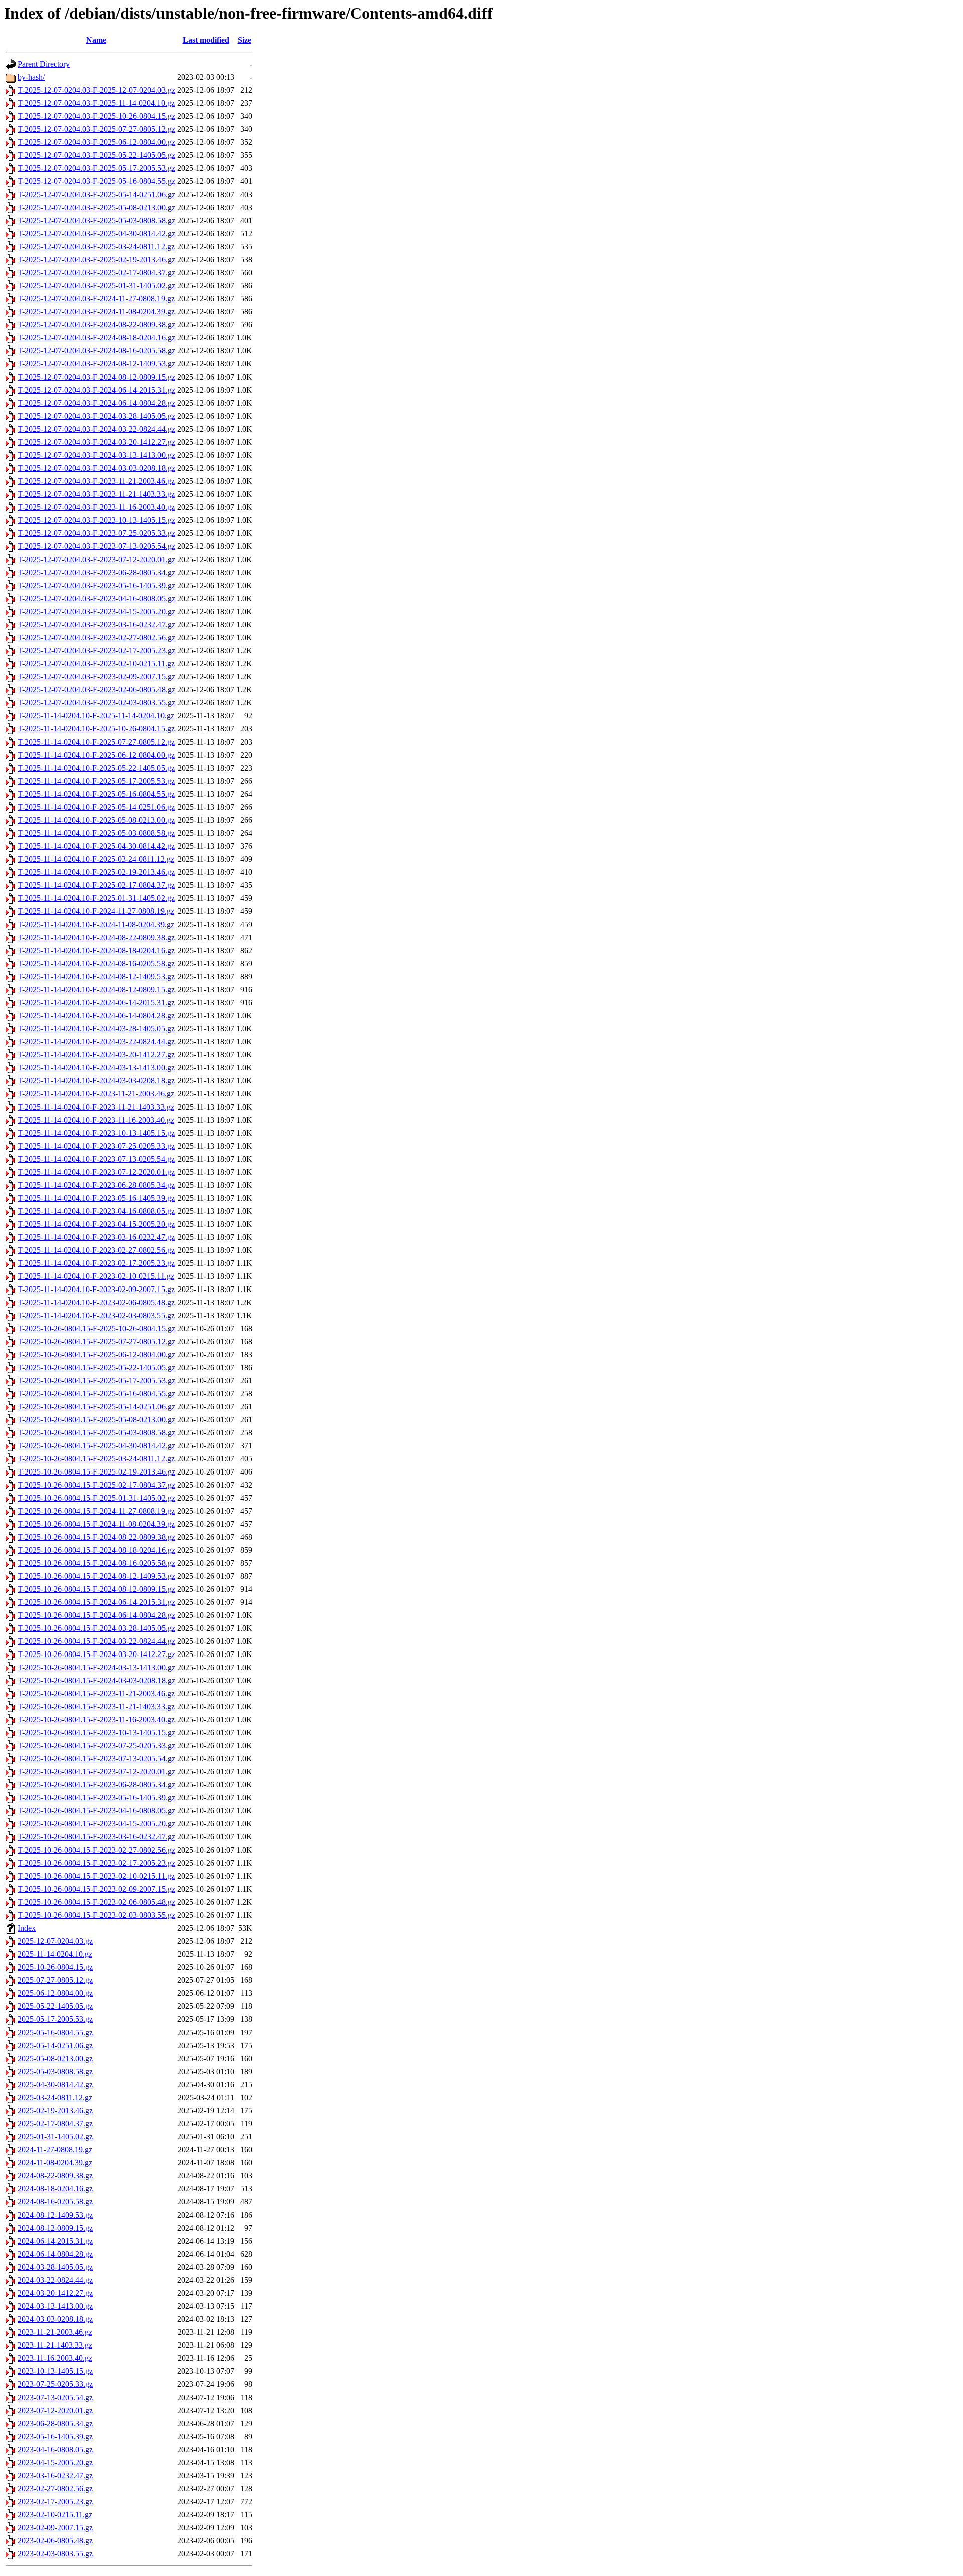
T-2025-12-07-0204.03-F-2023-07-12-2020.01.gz (96, 559)
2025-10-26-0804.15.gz (55, 1967)
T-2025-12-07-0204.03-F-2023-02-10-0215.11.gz (96, 664)
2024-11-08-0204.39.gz (55, 2163)
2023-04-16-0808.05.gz (55, 2449)
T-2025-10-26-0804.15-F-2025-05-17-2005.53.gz (96, 1381)
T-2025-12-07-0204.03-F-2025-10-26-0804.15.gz (96, 116)
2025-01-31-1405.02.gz (55, 2137)
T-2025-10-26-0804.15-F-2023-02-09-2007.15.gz (96, 1889)
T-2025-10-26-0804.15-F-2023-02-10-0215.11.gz (96, 1876)
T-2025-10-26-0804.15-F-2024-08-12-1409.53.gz (96, 1576)
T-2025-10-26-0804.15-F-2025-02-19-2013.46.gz (96, 1472)
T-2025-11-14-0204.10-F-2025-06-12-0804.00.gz (96, 755)
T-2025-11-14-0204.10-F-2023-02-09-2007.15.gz (96, 1289)
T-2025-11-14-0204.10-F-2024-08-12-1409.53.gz (96, 976)
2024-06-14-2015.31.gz (55, 2241)
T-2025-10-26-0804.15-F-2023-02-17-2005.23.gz (96, 1863)
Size (245, 40)
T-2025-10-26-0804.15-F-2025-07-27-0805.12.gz (96, 1341)
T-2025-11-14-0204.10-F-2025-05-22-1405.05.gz (96, 768)
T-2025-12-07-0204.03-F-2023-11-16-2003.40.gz (96, 507)
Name (96, 40)
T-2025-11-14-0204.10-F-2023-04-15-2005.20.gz (96, 1224)
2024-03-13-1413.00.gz (55, 2306)
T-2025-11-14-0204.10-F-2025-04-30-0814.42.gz (96, 846)
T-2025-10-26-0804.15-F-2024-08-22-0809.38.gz (96, 1537)
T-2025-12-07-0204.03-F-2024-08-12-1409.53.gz (96, 364)
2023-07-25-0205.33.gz (55, 2384)
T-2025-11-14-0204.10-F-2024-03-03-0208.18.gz (96, 1081)
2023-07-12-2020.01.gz (55, 2410)
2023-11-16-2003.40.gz (55, 2358)
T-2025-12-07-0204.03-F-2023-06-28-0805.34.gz (96, 572)
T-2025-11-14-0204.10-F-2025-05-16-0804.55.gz (96, 794)
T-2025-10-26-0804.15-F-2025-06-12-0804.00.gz (96, 1354)
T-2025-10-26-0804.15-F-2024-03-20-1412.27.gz (96, 1654)
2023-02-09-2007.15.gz (55, 2528)
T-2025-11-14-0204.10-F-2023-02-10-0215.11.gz (96, 1276)
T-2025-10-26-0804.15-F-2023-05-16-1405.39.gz (96, 1798)
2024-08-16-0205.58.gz (55, 2202)
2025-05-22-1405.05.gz (55, 2006)
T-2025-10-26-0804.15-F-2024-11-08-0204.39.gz (96, 1524)
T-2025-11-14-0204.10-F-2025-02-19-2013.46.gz (96, 872)
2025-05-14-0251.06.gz (55, 2045)
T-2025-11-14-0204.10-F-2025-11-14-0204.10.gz (96, 716)
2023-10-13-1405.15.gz (55, 2371)
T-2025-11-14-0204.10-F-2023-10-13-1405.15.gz (96, 1133)
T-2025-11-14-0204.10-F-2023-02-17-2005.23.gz (96, 1263)
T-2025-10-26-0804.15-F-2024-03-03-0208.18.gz (96, 1680)
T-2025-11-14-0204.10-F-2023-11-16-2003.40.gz (96, 1120)
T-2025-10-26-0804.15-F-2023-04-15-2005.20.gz (96, 1824)
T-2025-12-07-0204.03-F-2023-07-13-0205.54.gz (96, 546)
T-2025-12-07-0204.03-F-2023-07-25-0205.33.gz (96, 533)
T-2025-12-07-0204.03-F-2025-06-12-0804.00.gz (96, 142)
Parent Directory (44, 64)
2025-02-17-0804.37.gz (55, 2124)
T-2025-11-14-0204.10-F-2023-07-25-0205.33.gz (96, 1146)
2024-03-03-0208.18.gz (55, 2319)
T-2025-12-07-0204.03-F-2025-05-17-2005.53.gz (96, 168)
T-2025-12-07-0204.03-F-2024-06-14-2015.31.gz (96, 390)
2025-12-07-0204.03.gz (55, 1941)
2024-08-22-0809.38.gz (55, 2176)
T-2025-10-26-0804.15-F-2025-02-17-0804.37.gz (96, 1485)
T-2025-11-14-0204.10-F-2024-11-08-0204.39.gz (96, 924)
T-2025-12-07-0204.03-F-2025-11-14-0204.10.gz (96, 103)
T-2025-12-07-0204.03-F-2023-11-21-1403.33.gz (96, 494)
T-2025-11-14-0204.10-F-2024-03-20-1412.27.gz (96, 1055)
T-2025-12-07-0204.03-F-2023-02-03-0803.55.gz (96, 703)
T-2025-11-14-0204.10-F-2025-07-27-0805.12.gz (96, 742)
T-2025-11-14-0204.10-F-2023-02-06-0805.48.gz (96, 1302)
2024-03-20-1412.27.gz (55, 2293)
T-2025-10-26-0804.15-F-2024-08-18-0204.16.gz (96, 1550)
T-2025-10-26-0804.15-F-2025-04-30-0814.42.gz (96, 1446)
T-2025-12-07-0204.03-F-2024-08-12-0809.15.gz (96, 377)
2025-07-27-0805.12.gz (55, 1980)
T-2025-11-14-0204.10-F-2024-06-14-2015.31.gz (96, 1002)
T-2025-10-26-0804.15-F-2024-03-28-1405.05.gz (96, 1628)
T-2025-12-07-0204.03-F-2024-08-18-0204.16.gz (96, 338)
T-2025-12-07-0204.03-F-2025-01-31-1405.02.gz (96, 286)
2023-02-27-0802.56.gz (55, 2489)
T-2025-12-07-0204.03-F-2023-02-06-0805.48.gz (96, 690)
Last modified (206, 40)
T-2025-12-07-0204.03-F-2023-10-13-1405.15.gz (96, 520)
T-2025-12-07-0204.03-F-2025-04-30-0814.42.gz (96, 233)
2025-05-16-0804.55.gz (55, 2032)
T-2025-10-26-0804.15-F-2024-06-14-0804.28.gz (96, 1615)
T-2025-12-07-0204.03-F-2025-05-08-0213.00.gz (96, 207)
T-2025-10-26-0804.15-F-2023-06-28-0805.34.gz (96, 1785)
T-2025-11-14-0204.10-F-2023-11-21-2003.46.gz (96, 1094)
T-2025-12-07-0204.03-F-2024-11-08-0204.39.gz (96, 312)
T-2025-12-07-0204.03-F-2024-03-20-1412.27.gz (96, 442)
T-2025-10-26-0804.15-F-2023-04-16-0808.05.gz (96, 1811)
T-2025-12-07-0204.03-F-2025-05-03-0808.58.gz (96, 220)
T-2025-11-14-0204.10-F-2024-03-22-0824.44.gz (96, 1042)
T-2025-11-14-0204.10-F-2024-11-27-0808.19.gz (96, 911)
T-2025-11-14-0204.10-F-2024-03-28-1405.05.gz (96, 1029)
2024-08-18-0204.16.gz (55, 2189)
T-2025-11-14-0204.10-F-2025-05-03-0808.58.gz (96, 833)
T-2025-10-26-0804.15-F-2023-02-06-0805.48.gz (96, 1902)
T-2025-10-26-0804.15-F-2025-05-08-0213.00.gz (96, 1420)
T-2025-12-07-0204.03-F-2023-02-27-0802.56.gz (96, 637)
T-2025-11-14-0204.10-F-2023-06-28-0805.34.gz (96, 1185)
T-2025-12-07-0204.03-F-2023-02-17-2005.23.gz (96, 651)
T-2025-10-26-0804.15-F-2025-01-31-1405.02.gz (96, 1498)
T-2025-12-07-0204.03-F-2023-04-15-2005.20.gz (96, 611)
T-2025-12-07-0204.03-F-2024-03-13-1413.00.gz (96, 455)
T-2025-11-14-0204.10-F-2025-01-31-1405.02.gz (96, 898)
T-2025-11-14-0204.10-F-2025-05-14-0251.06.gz (96, 807)
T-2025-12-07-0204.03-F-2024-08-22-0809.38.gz (96, 325)
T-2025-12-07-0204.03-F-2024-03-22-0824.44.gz (96, 429)
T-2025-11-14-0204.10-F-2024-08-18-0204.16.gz (96, 950)
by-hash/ (31, 77)
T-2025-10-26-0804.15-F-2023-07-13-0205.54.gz (96, 1759)
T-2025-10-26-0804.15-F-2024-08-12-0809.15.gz (96, 1589)
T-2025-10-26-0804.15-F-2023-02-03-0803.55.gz (96, 1915)
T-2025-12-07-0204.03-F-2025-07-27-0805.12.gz (96, 129)
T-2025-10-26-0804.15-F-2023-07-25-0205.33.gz (96, 1745)
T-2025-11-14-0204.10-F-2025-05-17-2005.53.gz (96, 781)
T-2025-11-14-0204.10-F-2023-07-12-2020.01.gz (96, 1172)
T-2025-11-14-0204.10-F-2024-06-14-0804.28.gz (96, 1016)
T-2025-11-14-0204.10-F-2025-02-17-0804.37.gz (96, 885)
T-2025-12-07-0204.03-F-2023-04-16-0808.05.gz (96, 598)
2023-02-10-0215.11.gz (55, 2515)
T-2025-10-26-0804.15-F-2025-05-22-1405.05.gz (96, 1367)
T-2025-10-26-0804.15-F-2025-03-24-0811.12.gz (96, 1459)
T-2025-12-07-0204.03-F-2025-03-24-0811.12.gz (96, 246)
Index (27, 1928)
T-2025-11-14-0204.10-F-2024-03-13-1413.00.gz (96, 1068)
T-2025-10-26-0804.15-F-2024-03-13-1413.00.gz (96, 1667)
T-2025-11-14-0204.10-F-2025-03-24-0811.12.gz (96, 859)
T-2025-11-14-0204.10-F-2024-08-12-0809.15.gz (96, 989)
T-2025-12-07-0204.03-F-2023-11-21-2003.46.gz (96, 481)
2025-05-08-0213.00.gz (55, 2058)
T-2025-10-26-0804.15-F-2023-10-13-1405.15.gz (96, 1732)
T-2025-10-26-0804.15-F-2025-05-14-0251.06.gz (96, 1407)
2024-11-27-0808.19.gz (55, 2150)
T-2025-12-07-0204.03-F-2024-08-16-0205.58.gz (96, 351)
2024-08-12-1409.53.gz (55, 2215)
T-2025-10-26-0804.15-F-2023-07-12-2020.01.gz (96, 1772)
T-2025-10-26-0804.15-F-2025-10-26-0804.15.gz (96, 1328)
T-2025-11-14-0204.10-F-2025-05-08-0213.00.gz (96, 820)
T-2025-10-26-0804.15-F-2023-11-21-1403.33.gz (96, 1706)
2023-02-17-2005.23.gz (55, 2502)
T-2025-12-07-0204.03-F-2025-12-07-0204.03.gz (96, 90)
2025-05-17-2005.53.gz (55, 2019)
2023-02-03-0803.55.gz (55, 2554)
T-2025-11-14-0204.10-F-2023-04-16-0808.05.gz (96, 1211)
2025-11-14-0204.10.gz (55, 1954)
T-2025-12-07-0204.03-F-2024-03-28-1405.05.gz (96, 416)
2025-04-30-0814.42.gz (55, 2084)
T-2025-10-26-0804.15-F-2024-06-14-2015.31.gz (96, 1602)
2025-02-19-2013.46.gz (55, 2110)
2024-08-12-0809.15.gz (55, 2228)
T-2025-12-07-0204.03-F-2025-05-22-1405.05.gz (96, 155)
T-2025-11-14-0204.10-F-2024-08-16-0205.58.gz (96, 963)
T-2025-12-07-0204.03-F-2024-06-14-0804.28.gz (96, 403)
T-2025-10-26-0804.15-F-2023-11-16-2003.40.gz (96, 1719)
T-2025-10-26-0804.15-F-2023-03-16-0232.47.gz (96, 1837)
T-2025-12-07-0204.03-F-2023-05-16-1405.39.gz (96, 585)
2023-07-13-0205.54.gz (55, 2397)
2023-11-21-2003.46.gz (55, 2332)
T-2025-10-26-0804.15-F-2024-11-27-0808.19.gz (96, 1511)
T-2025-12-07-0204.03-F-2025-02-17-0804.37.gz (96, 272)
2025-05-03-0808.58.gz (55, 2071)
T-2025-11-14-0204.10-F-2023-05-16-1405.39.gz (96, 1198)
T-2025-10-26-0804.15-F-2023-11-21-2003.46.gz (96, 1693)
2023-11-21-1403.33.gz (55, 2345)
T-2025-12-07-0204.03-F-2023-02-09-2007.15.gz (96, 677)
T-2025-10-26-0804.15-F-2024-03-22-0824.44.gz (96, 1641)
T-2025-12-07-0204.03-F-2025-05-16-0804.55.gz (96, 181)
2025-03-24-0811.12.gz (55, 2097)
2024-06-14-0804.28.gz (55, 2254)
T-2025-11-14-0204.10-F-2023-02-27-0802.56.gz (96, 1250)
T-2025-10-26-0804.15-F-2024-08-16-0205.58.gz (96, 1563)
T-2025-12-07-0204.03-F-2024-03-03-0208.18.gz (96, 468)
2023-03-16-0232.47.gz (55, 2475)
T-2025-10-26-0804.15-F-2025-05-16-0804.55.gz (96, 1394)
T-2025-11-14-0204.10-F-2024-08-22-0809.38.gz (96, 937)
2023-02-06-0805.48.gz (55, 2541)
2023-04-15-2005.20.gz (55, 2462)
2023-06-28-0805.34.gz (55, 2423)
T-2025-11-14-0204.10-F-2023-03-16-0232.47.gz (96, 1237)
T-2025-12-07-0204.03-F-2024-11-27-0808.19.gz (96, 299)
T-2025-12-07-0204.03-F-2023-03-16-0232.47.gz (96, 624)
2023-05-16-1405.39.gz (55, 2436)
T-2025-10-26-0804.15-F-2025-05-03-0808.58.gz (96, 1433)
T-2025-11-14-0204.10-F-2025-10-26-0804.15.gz (96, 729)
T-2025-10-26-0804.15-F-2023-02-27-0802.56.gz (96, 1850)
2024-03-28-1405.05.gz (55, 2267)
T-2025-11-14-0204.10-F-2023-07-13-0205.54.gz (96, 1159)
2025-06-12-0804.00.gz (55, 1993)
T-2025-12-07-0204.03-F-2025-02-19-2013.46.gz (96, 259)
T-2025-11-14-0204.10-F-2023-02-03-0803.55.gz (96, 1315)
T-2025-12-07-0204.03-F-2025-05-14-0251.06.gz (96, 194)
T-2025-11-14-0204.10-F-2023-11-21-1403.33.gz (96, 1107)
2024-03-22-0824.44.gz (55, 2280)
